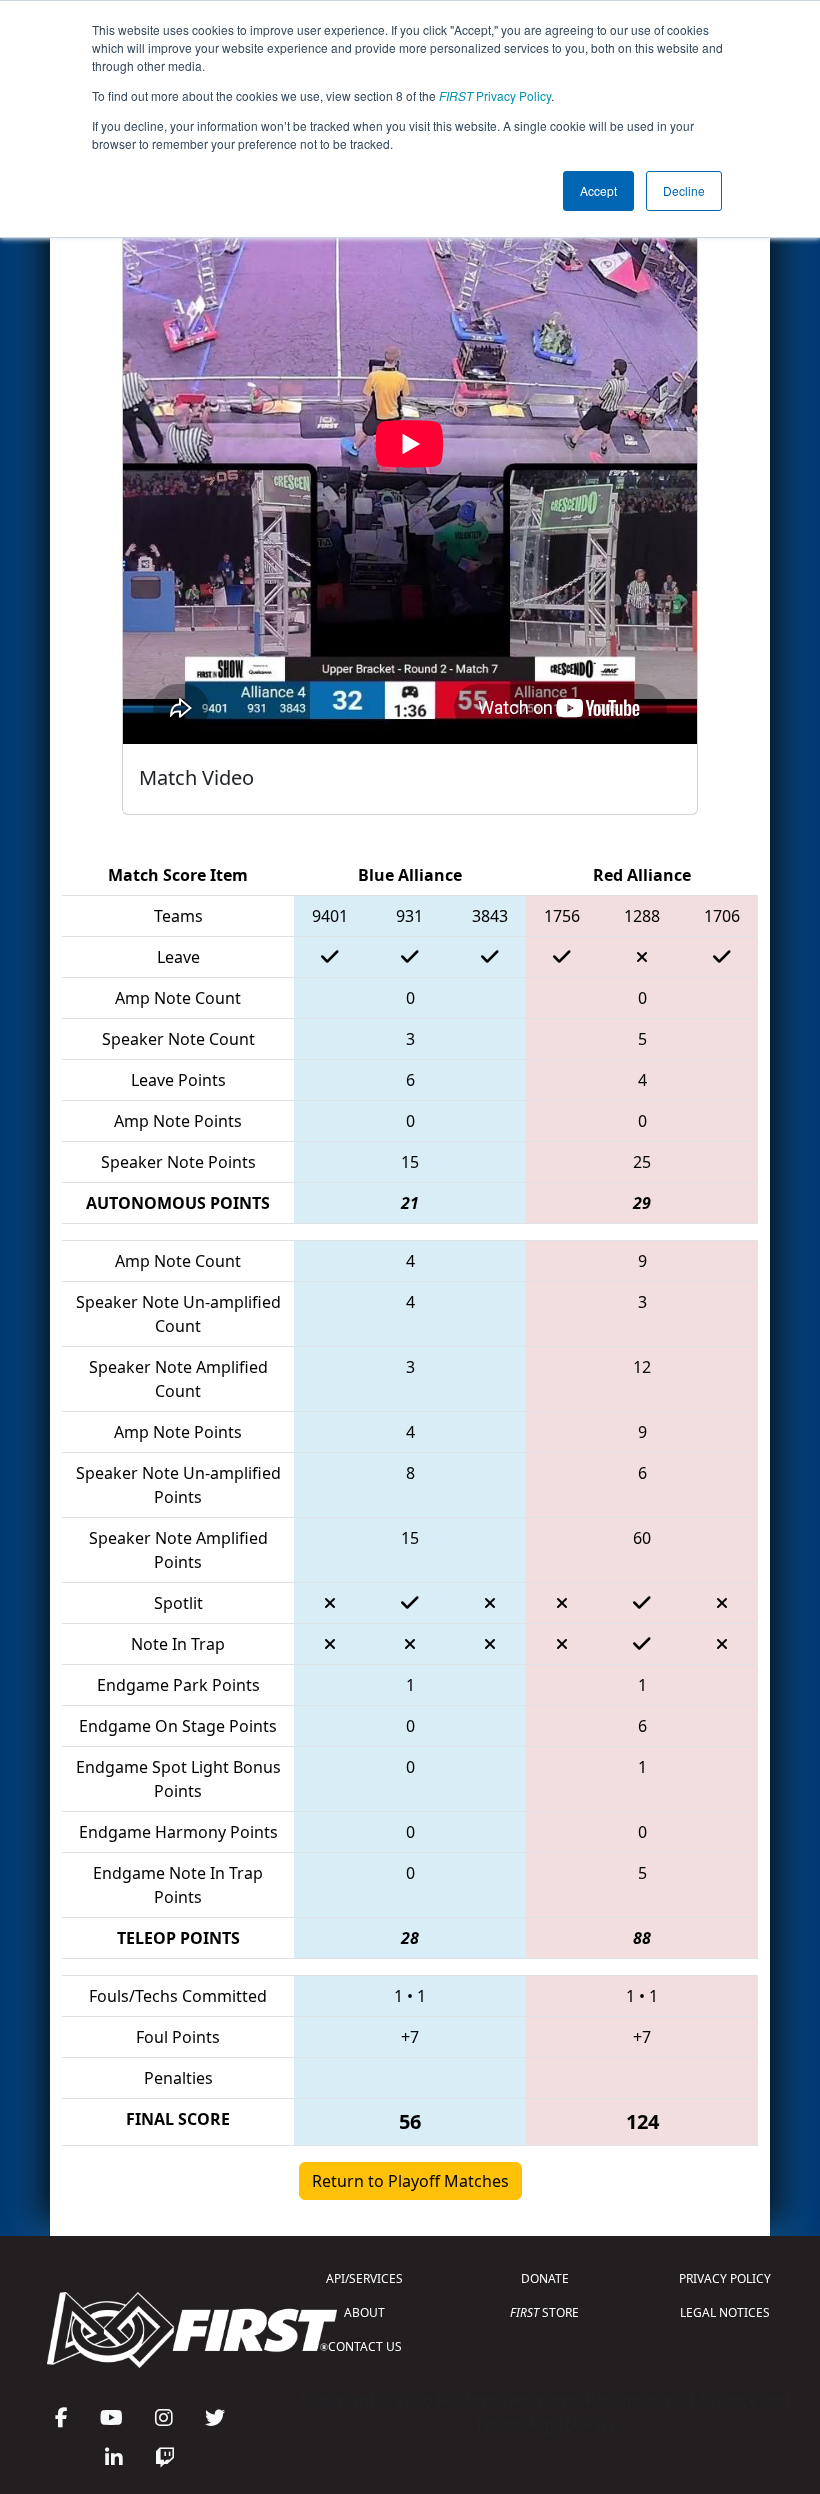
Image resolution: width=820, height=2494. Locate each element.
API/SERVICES (364, 2278)
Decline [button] (684, 190)
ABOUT (364, 2312)
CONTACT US (365, 2346)
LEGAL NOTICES (725, 2312)
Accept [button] (598, 190)
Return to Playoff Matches (410, 2181)
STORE (544, 2312)
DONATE (545, 2278)
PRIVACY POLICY (725, 2278)
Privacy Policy (495, 95)
